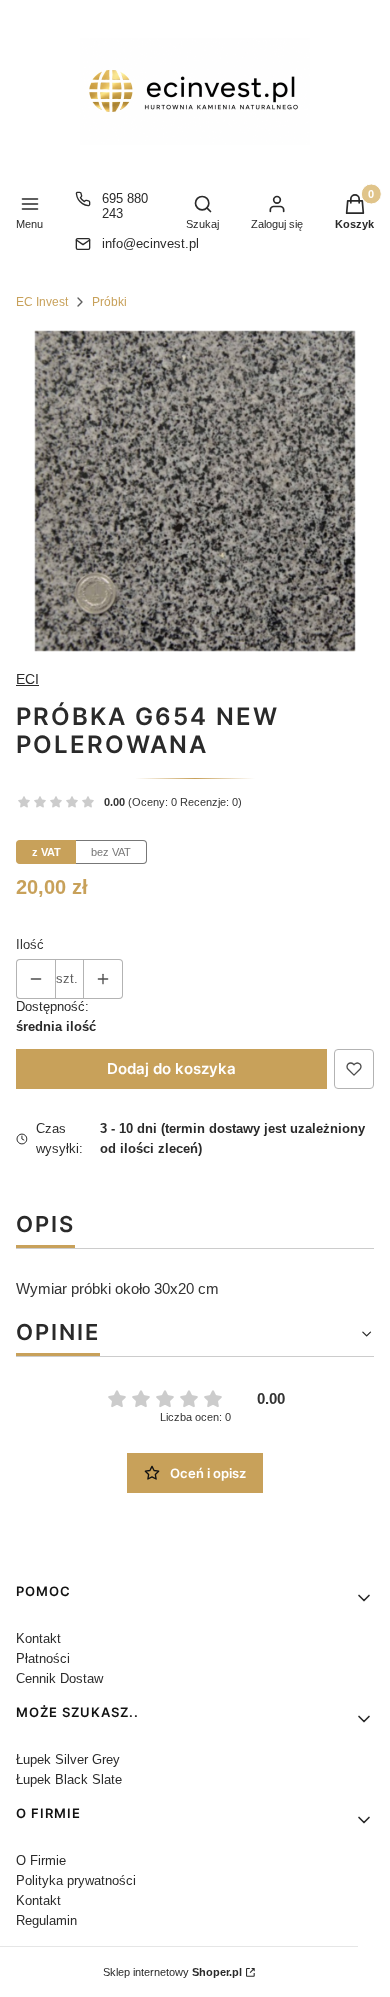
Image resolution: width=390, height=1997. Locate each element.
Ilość (30, 944)
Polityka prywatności (76, 1880)
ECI (27, 679)
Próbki (109, 302)
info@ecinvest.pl (150, 243)
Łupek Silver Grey (68, 1759)
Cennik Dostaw (59, 1678)
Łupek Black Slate (69, 1779)
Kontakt (38, 1638)
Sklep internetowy (172, 1972)
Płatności (43, 1658)
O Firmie (41, 1860)
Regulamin (46, 1920)
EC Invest (42, 302)
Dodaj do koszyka (171, 1068)
